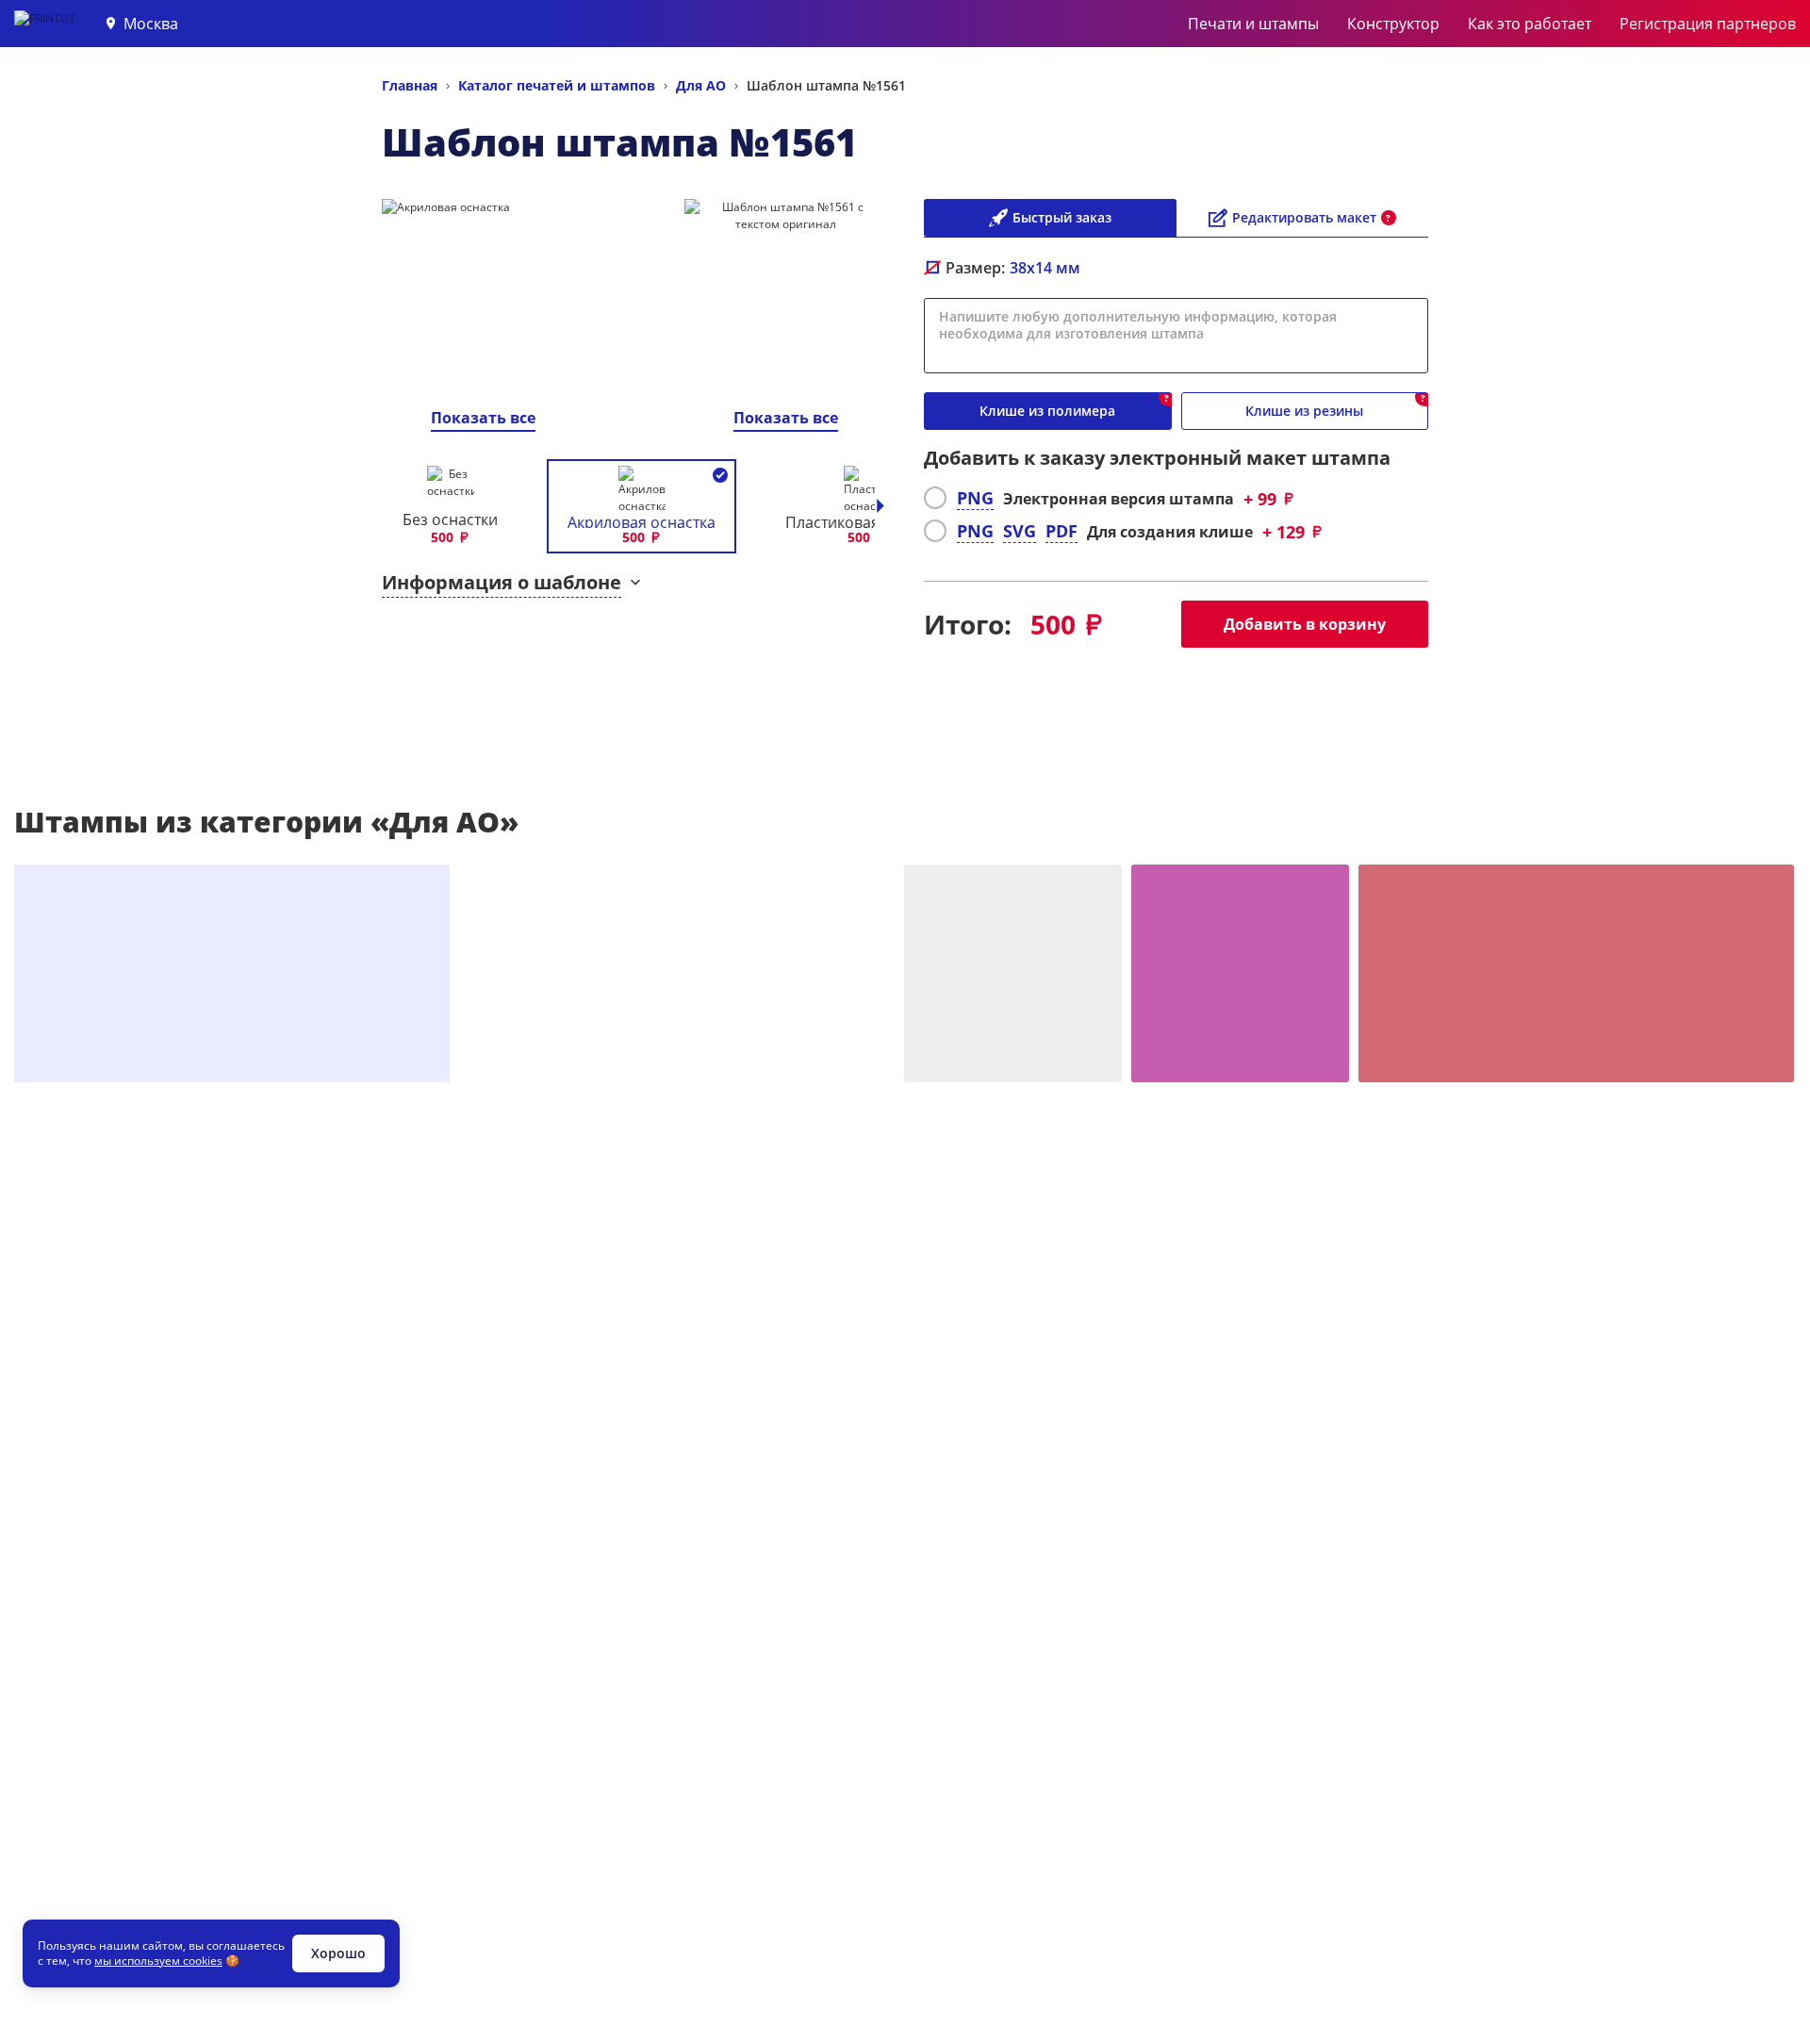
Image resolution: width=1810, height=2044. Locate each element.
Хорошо (338, 1953)
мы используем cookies (158, 1961)
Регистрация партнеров (1708, 24)
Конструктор (1393, 24)
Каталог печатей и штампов (557, 85)
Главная (410, 85)
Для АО (701, 85)
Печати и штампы (1253, 24)
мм (1045, 268)
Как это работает (1530, 24)
